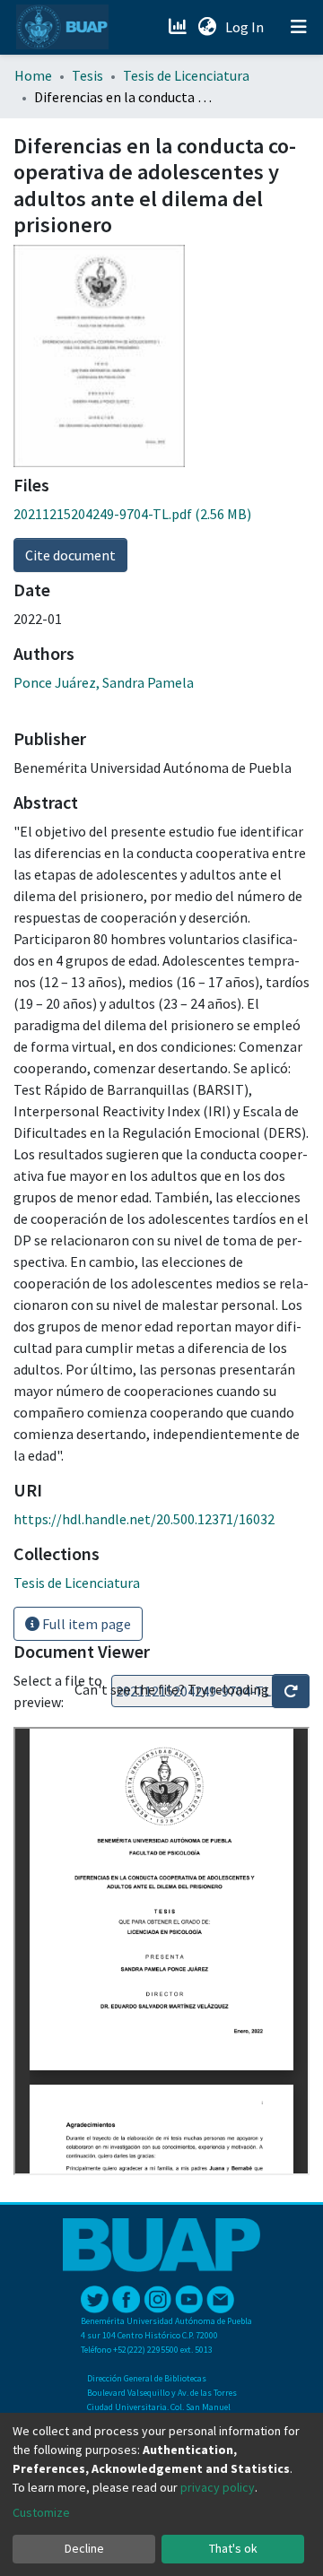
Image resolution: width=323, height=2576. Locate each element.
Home (33, 75)
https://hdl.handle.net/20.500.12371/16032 (144, 1519)
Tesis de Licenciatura (186, 75)
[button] (207, 27)
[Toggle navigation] (299, 27)
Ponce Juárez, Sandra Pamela (104, 682)
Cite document (70, 555)
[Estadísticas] (179, 27)
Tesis (87, 75)
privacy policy (218, 2487)
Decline (84, 2548)
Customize (41, 2512)
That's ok (233, 2548)
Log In (246, 27)
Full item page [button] (85, 1624)
